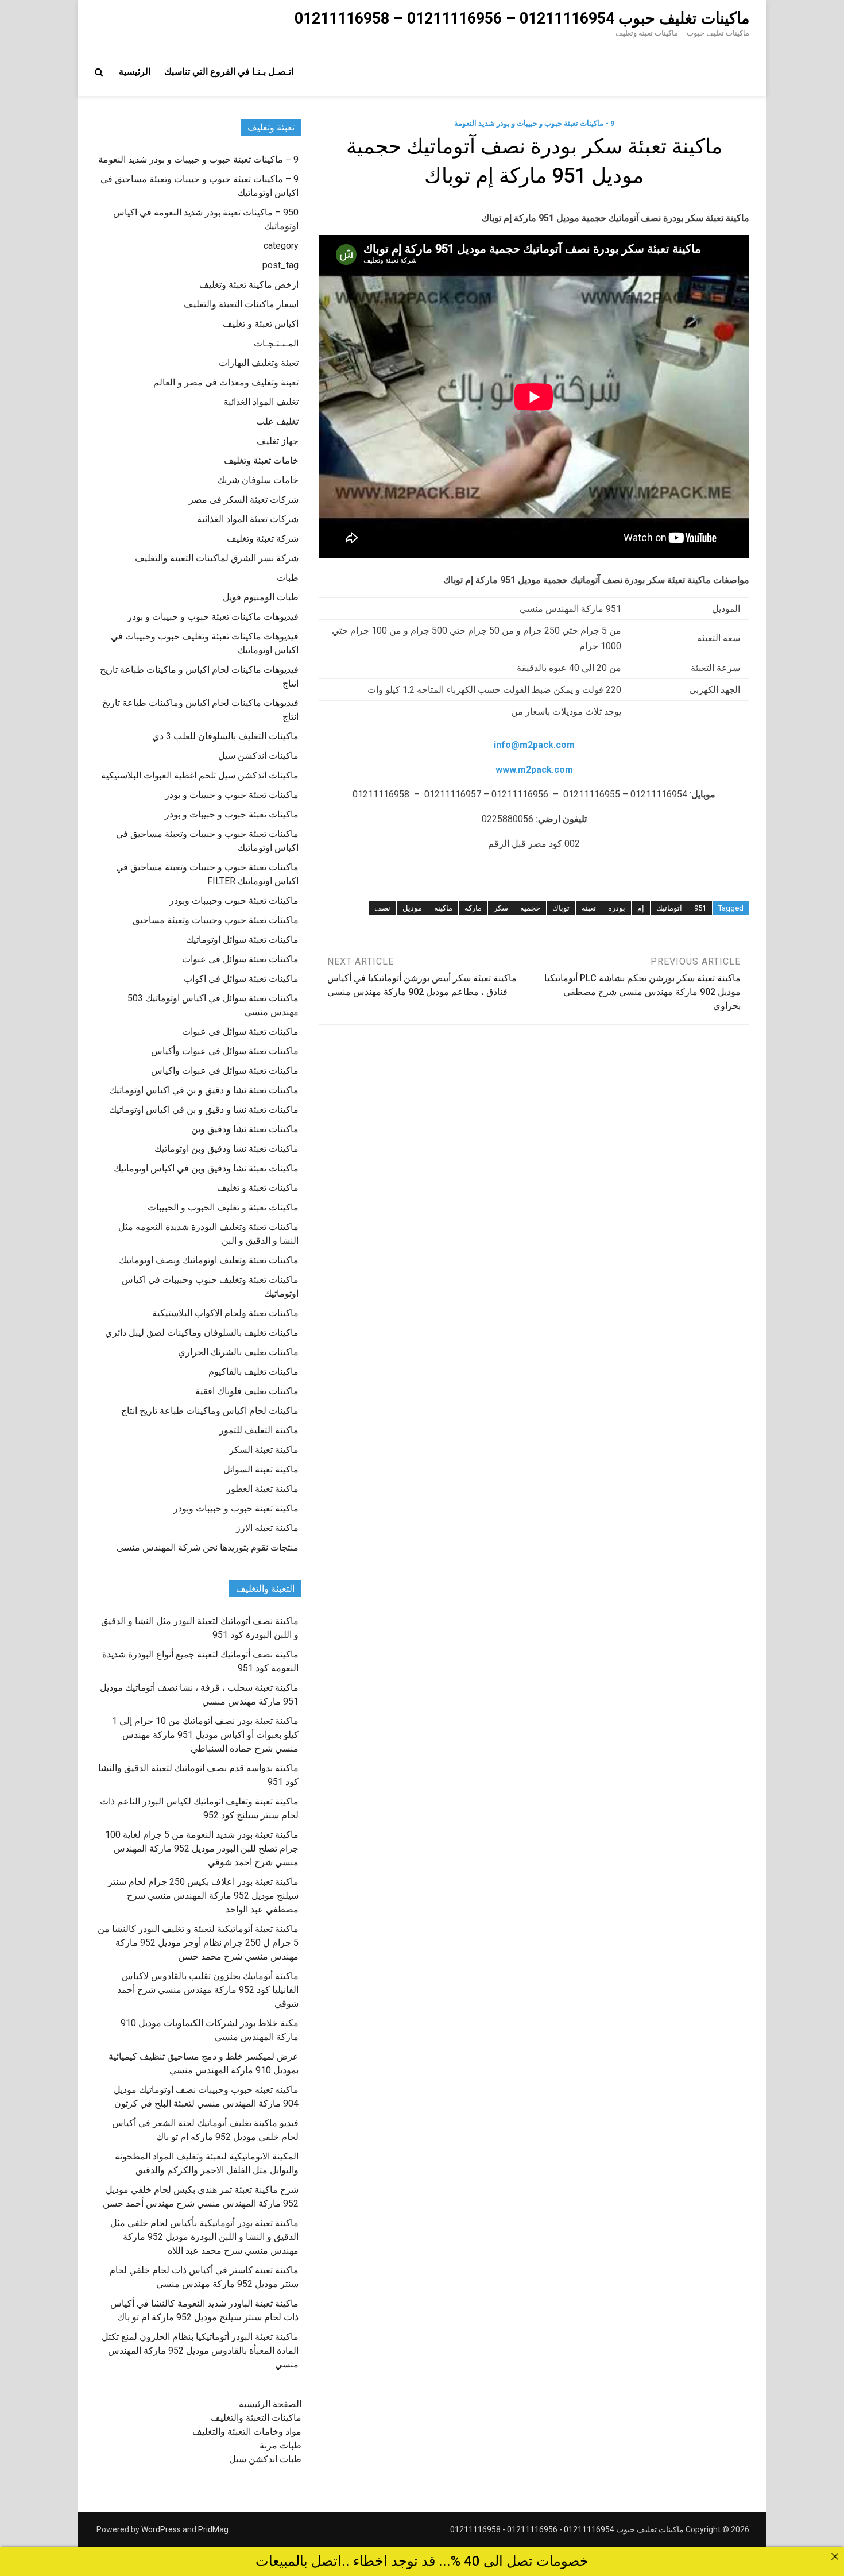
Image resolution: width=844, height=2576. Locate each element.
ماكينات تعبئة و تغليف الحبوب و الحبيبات (223, 1207)
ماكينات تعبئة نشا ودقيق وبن (245, 1129)
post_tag (280, 265)
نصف (382, 908)
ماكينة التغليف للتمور (259, 1430)
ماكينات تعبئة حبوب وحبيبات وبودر (234, 901)
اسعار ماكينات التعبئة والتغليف (241, 304)
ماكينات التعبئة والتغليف (256, 2418)
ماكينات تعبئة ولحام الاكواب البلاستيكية (225, 1313)
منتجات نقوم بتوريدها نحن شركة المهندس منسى (208, 1547)
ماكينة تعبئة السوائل (261, 1469)
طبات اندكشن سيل (265, 2459)
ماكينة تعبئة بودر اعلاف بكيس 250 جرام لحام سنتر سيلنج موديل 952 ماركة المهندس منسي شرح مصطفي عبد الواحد (203, 1896)
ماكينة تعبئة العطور (262, 1489)
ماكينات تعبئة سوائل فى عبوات (240, 959)
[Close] (835, 2556)
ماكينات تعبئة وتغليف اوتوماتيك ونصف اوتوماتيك (209, 1260)
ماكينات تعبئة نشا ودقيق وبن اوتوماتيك (227, 1149)
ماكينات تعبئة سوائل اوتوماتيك (242, 940)
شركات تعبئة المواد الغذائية (248, 519)
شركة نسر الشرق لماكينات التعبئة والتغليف (217, 558)
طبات (288, 578)
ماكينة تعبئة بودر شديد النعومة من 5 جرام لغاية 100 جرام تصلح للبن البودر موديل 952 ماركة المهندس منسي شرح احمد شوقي (202, 1848)
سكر (501, 908)
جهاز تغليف (278, 441)
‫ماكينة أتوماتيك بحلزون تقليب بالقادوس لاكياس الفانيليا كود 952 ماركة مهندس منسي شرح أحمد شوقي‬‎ (208, 1990)
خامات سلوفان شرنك (258, 480)
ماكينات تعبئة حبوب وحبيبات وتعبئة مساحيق (216, 920)
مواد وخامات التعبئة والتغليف (247, 2432)
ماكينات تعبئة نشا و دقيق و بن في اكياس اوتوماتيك (204, 1090)
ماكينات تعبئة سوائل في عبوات (240, 1031)
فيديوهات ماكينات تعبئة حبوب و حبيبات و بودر (213, 617)
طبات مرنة (280, 2445)
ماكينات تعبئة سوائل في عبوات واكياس (225, 1071)
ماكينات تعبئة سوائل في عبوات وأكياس (225, 1051)
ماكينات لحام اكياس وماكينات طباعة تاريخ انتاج (210, 1411)
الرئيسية (135, 72)
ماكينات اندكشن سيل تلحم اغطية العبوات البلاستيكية (200, 775)
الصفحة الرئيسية (270, 2404)
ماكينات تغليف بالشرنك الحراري (238, 1352)
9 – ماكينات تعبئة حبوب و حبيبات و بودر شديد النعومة (198, 159)
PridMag (213, 2529)
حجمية (530, 908)
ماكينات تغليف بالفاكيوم (253, 1372)
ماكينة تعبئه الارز (267, 1528)
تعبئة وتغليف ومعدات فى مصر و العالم (226, 382)
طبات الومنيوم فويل (261, 597)
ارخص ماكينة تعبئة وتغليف (249, 285)
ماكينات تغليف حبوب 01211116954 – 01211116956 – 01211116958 (522, 18)
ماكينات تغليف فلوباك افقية (247, 1391)
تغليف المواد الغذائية (261, 402)
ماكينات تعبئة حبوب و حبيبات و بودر (232, 795)
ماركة (473, 908)
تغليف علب (277, 421)
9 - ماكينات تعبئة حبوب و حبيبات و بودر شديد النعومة (534, 123)
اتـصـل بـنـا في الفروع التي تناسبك (229, 72)
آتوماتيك (669, 908)
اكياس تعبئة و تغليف (261, 324)
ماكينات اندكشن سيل (258, 756)
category (281, 246)
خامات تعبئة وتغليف (261, 460)
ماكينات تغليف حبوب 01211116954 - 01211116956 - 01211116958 (567, 2529)
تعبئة (589, 908)
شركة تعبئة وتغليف (263, 539)
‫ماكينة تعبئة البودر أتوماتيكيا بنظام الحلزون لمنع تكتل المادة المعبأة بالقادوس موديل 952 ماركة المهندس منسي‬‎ (200, 2351)
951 (700, 908)
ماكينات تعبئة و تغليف (258, 1188)
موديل (412, 908)
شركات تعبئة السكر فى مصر (244, 500)
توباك (561, 908)
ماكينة (443, 908)
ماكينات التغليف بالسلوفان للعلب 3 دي (225, 736)
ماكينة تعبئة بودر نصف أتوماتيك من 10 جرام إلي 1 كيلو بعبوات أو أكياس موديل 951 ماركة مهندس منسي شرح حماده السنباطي (205, 1735)
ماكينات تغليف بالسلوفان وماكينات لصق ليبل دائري (202, 1333)
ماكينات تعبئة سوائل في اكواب (241, 979)
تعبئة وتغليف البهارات (259, 363)
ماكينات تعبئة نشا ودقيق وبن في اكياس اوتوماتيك (206, 1168)
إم (641, 908)
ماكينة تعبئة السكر (264, 1450)
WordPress (161, 2529)
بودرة (617, 908)
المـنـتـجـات (276, 343)
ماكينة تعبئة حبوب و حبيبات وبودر (236, 1508)
